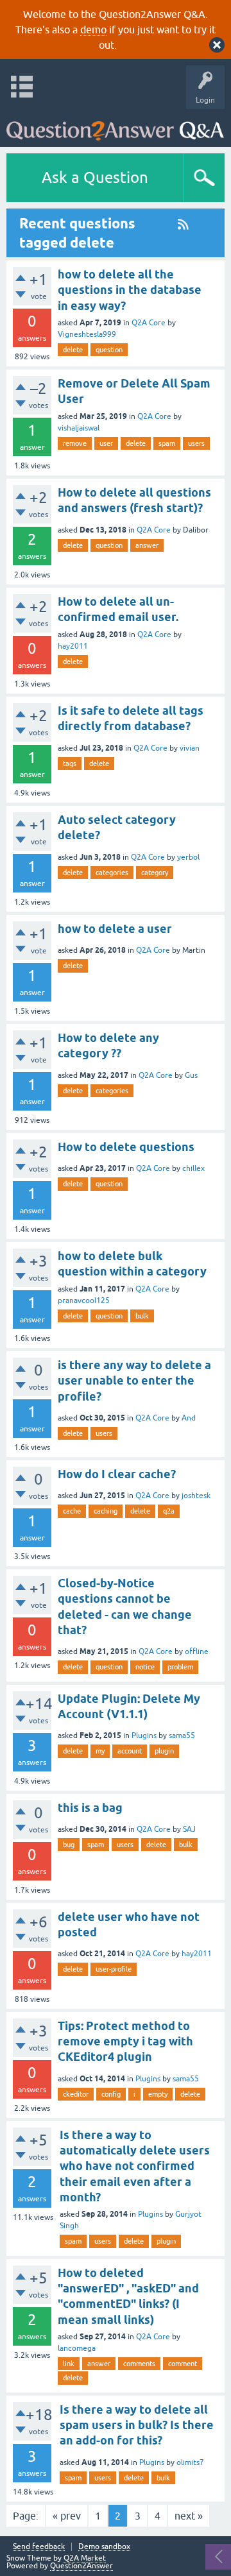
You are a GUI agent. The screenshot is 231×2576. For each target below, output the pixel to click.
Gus (191, 1075)
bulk (142, 1316)
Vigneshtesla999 (87, 334)
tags (70, 763)
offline (197, 1651)
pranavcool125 (84, 1301)
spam (167, 443)
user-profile (114, 1969)
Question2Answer (81, 2566)
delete (73, 350)
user (106, 443)
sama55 (182, 1736)
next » (189, 2516)
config (111, 2094)
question (109, 350)
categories (112, 873)
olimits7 (190, 2462)
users (196, 443)
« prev (67, 2516)
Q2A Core (149, 323)
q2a (169, 1511)
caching (106, 1511)
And (189, 1418)
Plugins (144, 1736)
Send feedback (39, 2547)
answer (147, 545)
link (69, 2364)
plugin (164, 1751)
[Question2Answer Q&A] (115, 125)
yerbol (188, 857)
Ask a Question (95, 177)
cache (72, 1511)
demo (93, 30)
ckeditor (76, 2094)
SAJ (189, 1829)
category (155, 873)
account (130, 1751)
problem (180, 1667)
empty (158, 2094)
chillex (193, 1168)
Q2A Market (85, 2558)
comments (139, 2364)
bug (69, 1845)
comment (183, 2364)
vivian (190, 748)
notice (145, 1667)
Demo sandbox (104, 2547)
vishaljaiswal (79, 428)
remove (75, 443)
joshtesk (196, 1496)
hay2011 (73, 646)
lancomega (77, 2348)
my (100, 1751)
